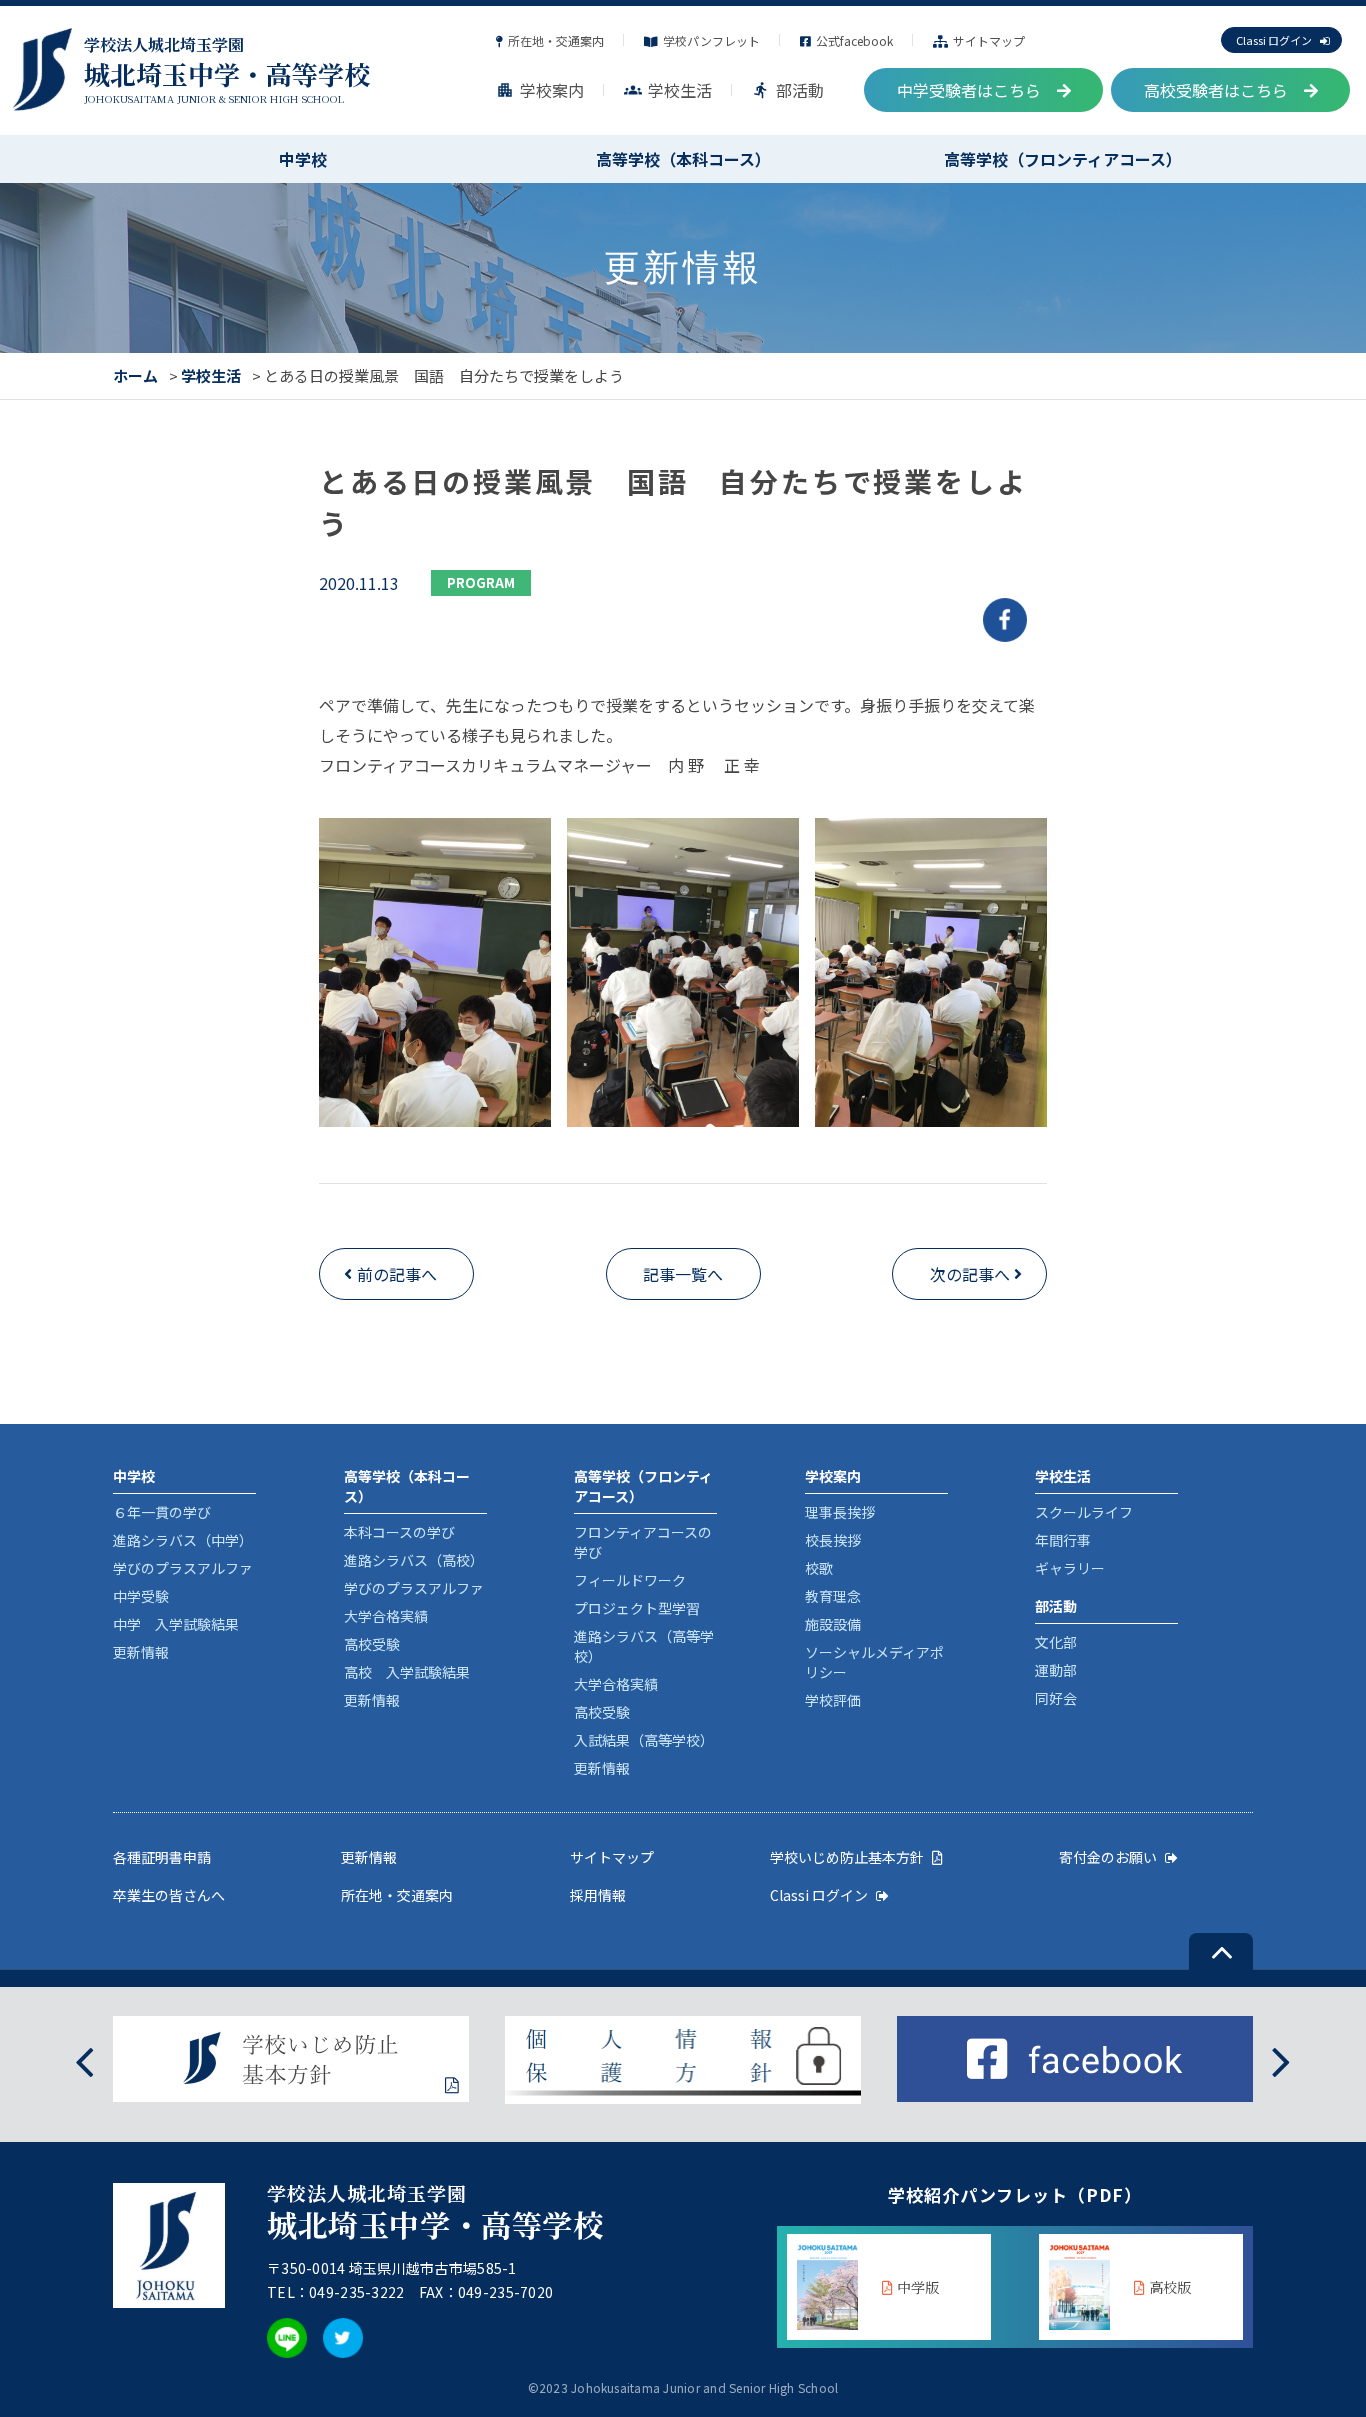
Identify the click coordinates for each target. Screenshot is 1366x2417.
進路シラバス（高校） (414, 1560)
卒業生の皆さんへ (169, 1895)
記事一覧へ (683, 1274)
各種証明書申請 (162, 1857)
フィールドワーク (630, 1580)
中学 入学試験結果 (176, 1624)
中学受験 (141, 1596)
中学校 (303, 159)
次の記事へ (970, 1274)
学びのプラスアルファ (183, 1568)
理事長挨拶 (840, 1512)
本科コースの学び (399, 1532)
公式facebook (854, 40)
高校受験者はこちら (1216, 90)
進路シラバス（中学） (183, 1540)
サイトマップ (989, 40)
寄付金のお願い (1108, 1857)
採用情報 (598, 1895)
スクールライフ (1084, 1512)
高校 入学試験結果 (407, 1672)
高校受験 (372, 1644)
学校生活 (668, 90)
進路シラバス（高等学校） (644, 1646)
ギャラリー (1070, 1568)
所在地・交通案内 (556, 40)
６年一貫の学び (162, 1512)
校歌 (819, 1568)
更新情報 (141, 1652)
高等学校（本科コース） (683, 159)
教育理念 (833, 1596)
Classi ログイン (1274, 40)
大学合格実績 (386, 1616)
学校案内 (540, 90)
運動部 (1056, 1670)
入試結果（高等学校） (644, 1740)
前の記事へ (397, 1274)
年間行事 (1063, 1540)
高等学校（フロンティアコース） (1063, 159)
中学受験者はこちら (969, 90)
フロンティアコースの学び (643, 1542)
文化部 (1056, 1642)
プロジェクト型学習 (637, 1608)
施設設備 (833, 1624)
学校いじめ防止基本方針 (847, 1857)
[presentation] (84, 2060)
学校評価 (833, 1700)
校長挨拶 (833, 1540)
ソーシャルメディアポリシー (874, 1662)
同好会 (1056, 1698)
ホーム (135, 375)
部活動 (788, 90)
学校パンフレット (711, 40)
